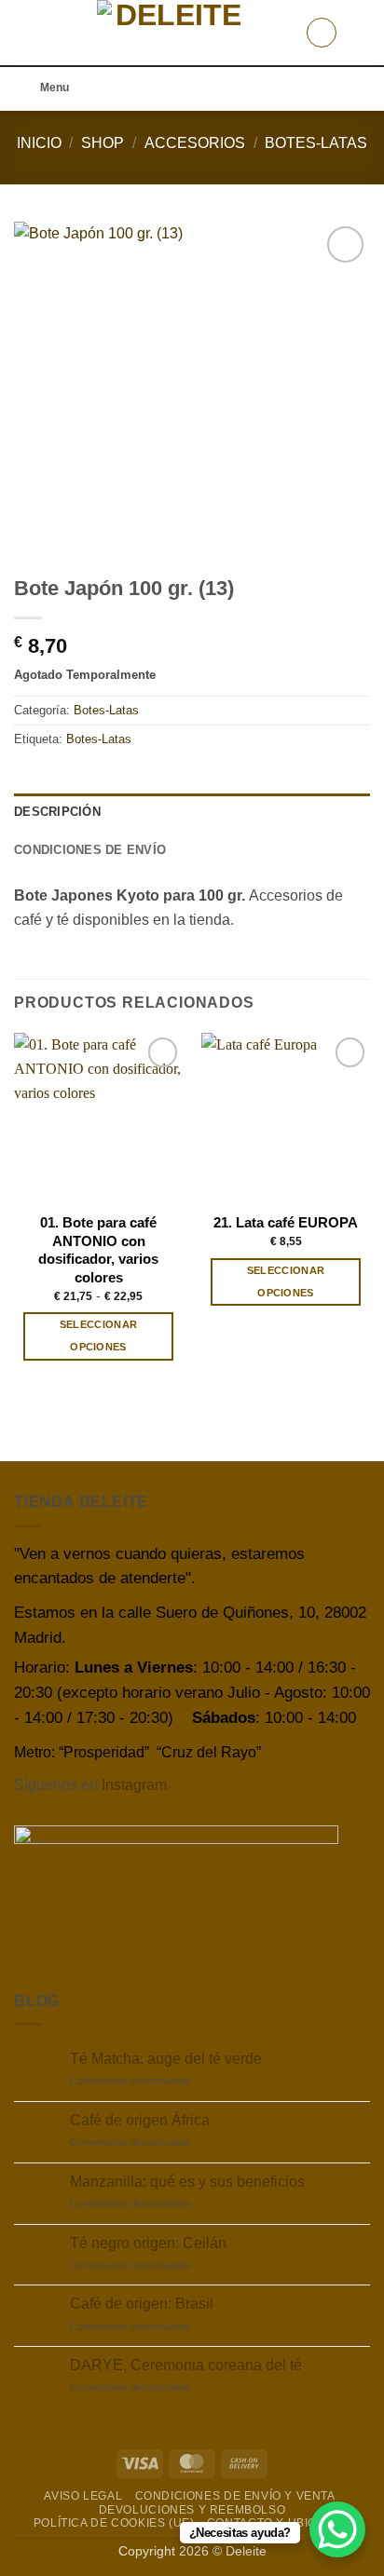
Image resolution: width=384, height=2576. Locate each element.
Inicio (39, 143)
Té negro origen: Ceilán (148, 2243)
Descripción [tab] (57, 812)
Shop (103, 143)
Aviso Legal (83, 2496)
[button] (25, 32)
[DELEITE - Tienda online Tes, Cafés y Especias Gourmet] (171, 33)
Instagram (134, 1785)
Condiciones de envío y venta (235, 2496)
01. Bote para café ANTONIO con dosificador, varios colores (98, 1249)
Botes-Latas (316, 143)
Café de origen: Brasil (142, 2304)
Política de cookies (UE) (114, 2523)
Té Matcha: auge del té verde (166, 2059)
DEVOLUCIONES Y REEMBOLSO (192, 2510)
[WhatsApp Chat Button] (337, 2529)
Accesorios (195, 143)
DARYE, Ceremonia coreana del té (186, 2365)
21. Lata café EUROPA (286, 1222)
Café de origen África (140, 2120)
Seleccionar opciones (99, 1335)
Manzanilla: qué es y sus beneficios (187, 2182)
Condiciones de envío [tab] (90, 850)
